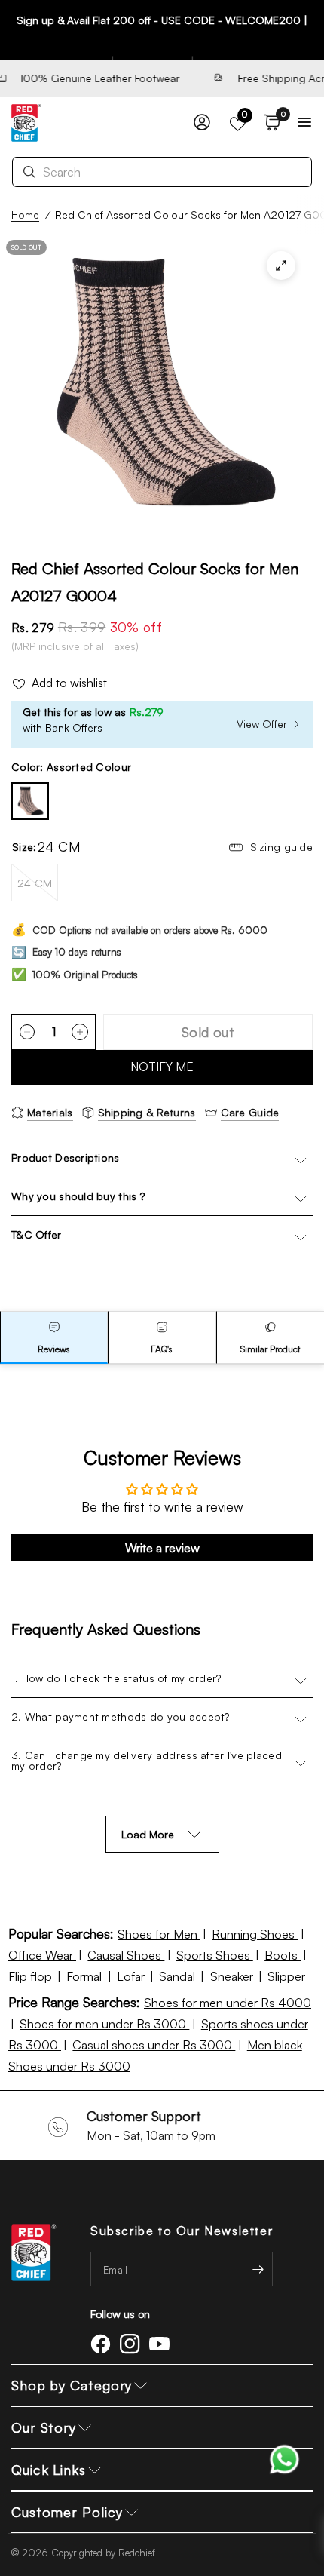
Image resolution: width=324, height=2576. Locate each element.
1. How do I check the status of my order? (116, 1678)
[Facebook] (103, 2344)
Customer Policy (67, 2512)
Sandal (179, 1976)
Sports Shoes (215, 1955)
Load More (148, 1834)
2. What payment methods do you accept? (121, 1716)
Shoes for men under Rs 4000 (228, 2003)
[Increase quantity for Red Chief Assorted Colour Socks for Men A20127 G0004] (80, 1032)
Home (25, 215)
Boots (283, 1955)
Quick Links (49, 2470)
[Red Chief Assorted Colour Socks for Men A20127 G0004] (30, 801)
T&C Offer (37, 1234)
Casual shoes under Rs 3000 (154, 2045)
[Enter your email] (258, 2269)
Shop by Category (72, 2385)
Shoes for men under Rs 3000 (104, 2024)
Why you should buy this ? (78, 1196)
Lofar (132, 1976)
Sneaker (233, 1976)
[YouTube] (162, 2344)
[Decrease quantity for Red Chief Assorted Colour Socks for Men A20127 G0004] (27, 1032)
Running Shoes (255, 1934)
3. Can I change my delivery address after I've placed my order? (147, 1760)
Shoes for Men (159, 1934)
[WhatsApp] (284, 2458)
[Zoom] (281, 266)
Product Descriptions (66, 1158)
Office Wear (42, 1955)
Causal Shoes (126, 1955)
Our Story (44, 2427)
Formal (86, 1976)
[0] (269, 123)
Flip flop (32, 1976)
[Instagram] (133, 2344)
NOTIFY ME (162, 1067)
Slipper (286, 1976)
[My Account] (202, 123)
